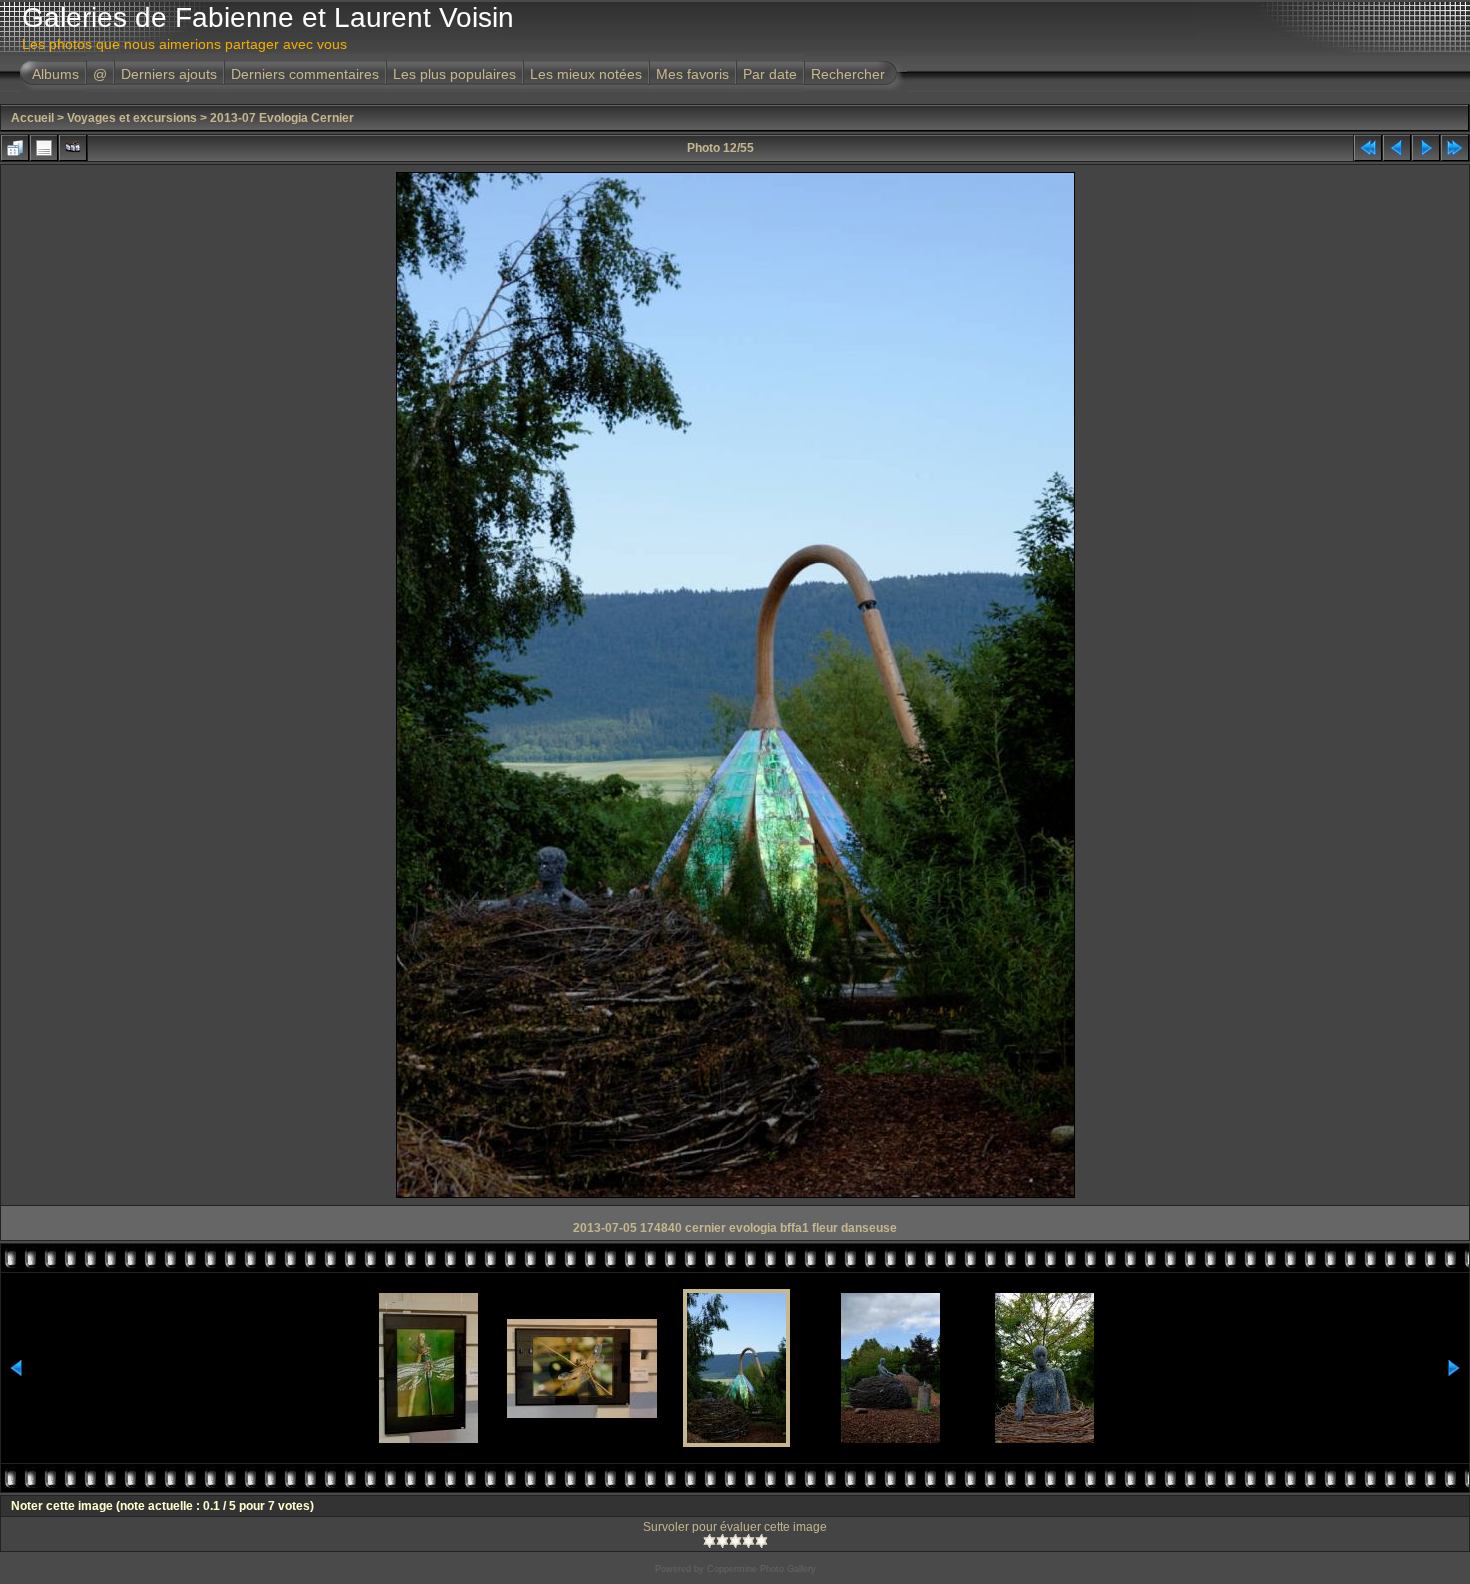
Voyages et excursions (132, 118)
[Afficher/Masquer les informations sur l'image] (44, 148)
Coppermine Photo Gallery (761, 1569)
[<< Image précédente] (1397, 148)
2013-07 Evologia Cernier (282, 118)
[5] (761, 1541)
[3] (735, 1541)
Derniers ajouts (169, 74)
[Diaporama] (73, 148)
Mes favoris (692, 74)
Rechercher (848, 74)
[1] (709, 1541)
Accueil (32, 118)
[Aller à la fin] (1455, 148)
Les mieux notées (586, 74)
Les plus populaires (454, 74)
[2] (722, 1541)
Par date (770, 74)
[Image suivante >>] (1426, 148)
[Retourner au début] (1368, 148)
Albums (55, 74)
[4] (748, 1541)
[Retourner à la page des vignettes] (15, 148)
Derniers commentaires (305, 74)
